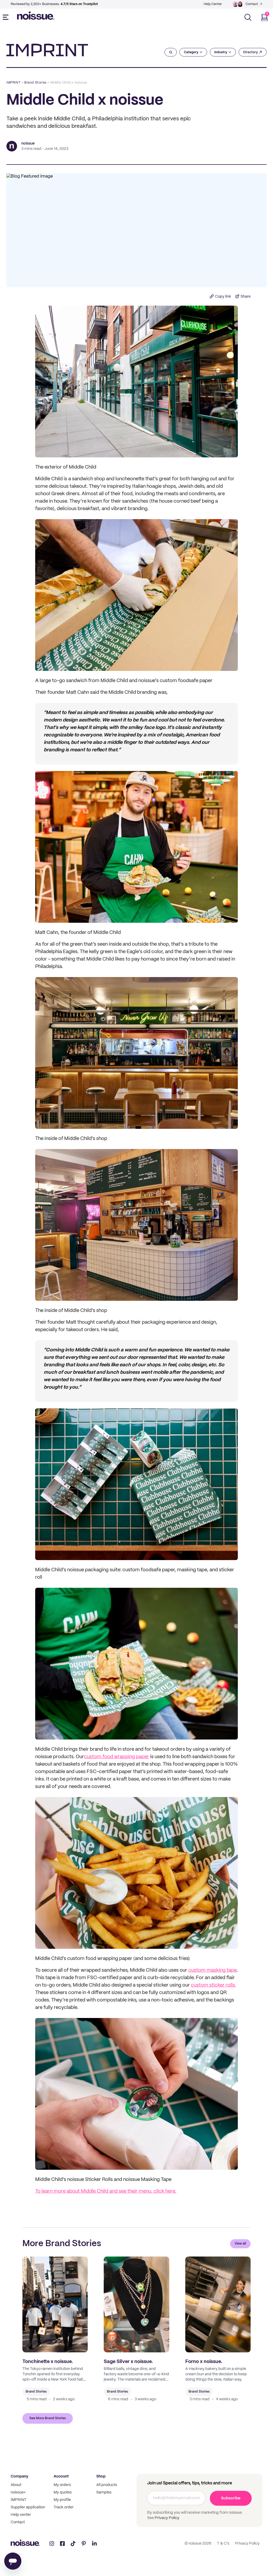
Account (61, 2476)
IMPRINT (13, 83)
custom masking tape (212, 1970)
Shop (101, 2476)
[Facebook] (62, 2544)
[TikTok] (73, 2544)
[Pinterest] (84, 2544)
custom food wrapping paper (117, 1757)
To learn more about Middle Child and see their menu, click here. (106, 2191)
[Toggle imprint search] (171, 52)
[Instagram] (52, 2544)
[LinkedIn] (94, 2544)
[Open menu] (7, 17)
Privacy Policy (167, 2518)
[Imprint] (47, 50)
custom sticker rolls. (213, 1985)
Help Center (213, 4)
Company (19, 2476)
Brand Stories (35, 83)
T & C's (223, 2544)
